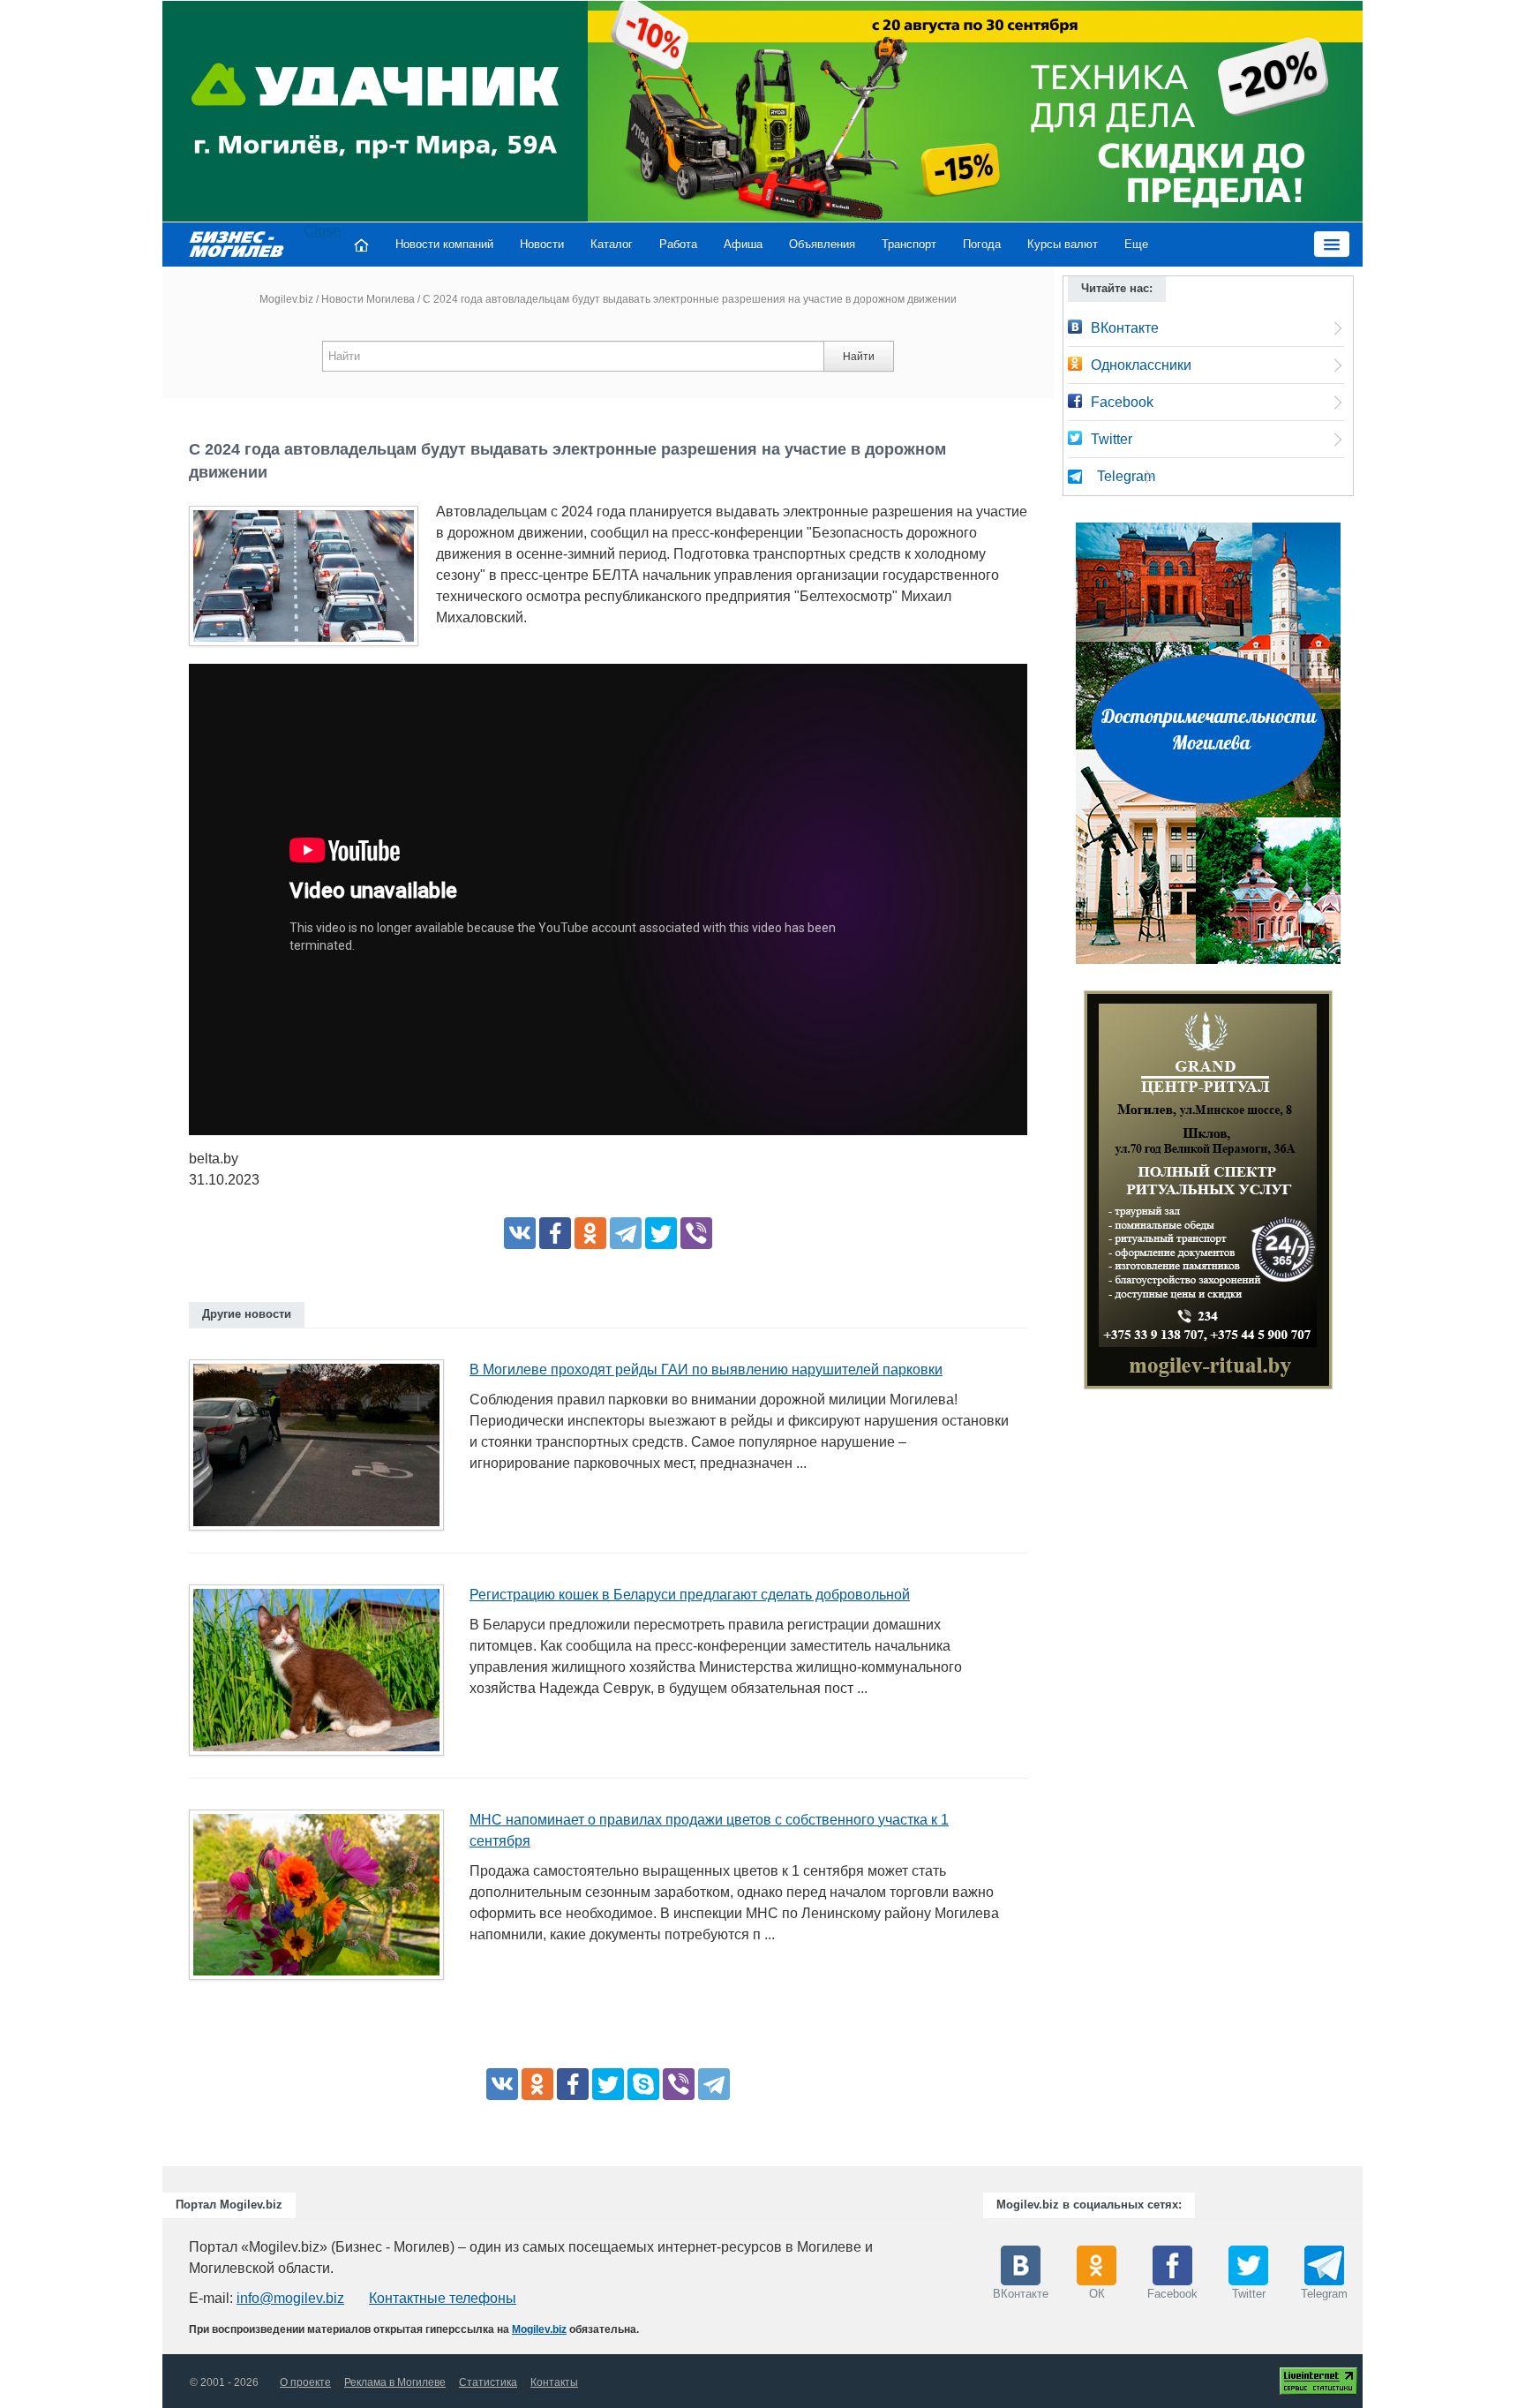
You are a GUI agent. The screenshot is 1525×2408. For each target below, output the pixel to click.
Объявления (822, 244)
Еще (1136, 244)
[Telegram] (626, 1233)
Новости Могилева (368, 299)
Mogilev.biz (286, 299)
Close (322, 231)
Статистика (488, 2382)
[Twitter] (661, 1233)
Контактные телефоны (443, 2298)
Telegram (1126, 476)
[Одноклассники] (590, 1233)
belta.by (214, 1159)
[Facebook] (555, 1233)
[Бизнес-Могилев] (237, 243)
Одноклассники (1141, 365)
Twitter (1112, 439)
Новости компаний (444, 244)
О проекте (305, 2382)
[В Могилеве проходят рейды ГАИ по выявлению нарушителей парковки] (323, 1451)
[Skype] (643, 2084)
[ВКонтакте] (520, 1233)
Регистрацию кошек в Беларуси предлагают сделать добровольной (690, 1595)
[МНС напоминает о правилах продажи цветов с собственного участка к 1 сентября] (323, 1900)
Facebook (1122, 402)
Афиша (743, 244)
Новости (542, 244)
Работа (678, 244)
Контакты (554, 2382)
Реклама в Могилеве (395, 2382)
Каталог (612, 244)
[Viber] (696, 1233)
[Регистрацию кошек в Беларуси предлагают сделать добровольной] (323, 1675)
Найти (859, 357)
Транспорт (909, 244)
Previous (1066, 1194)
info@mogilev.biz (290, 2298)
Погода (982, 244)
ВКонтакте (1125, 328)
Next (1350, 1194)
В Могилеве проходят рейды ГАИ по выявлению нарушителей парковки (706, 1370)
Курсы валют (1063, 244)
